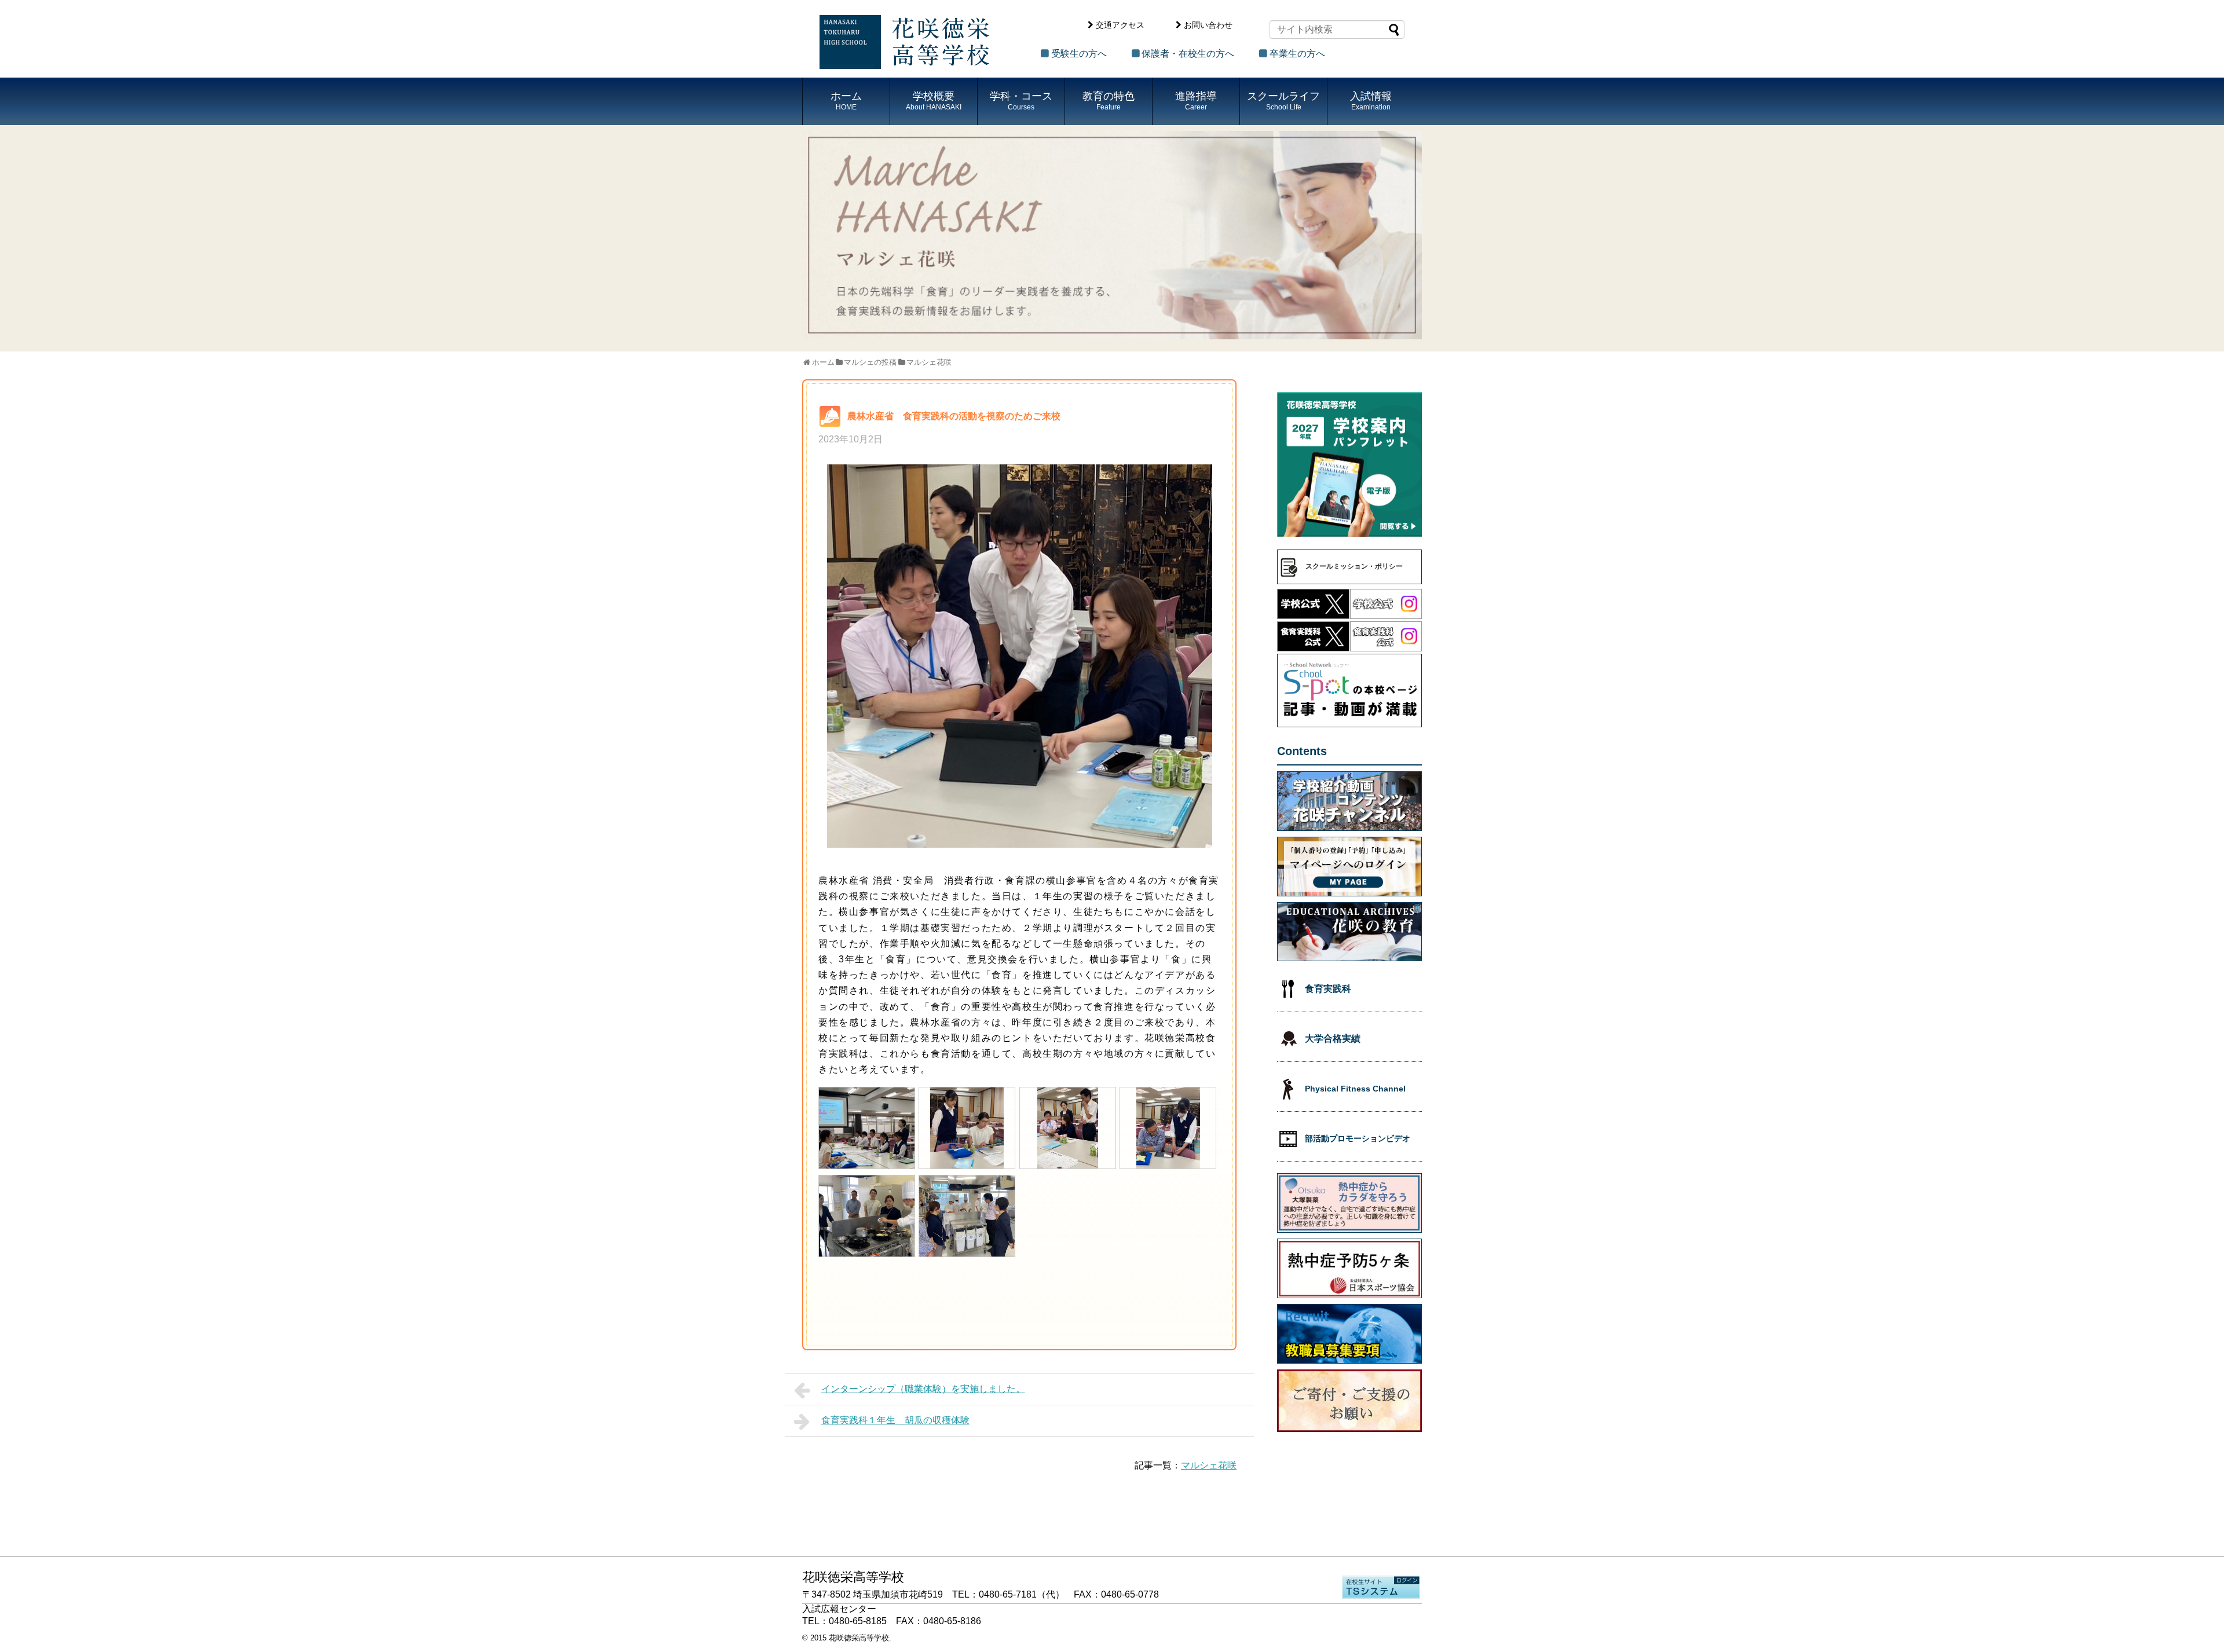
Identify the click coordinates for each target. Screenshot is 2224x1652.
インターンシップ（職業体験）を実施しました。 (923, 1389)
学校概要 (934, 101)
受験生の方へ (1079, 54)
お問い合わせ (1208, 25)
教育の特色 (1109, 101)
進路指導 (1196, 101)
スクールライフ (1283, 101)
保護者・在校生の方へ (1188, 54)
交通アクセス (1120, 25)
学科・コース (1021, 101)
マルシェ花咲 (1209, 1465)
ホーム (846, 101)
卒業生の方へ (1297, 54)
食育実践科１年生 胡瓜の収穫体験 (895, 1420)
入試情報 (1371, 101)
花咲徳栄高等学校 (859, 1638)
